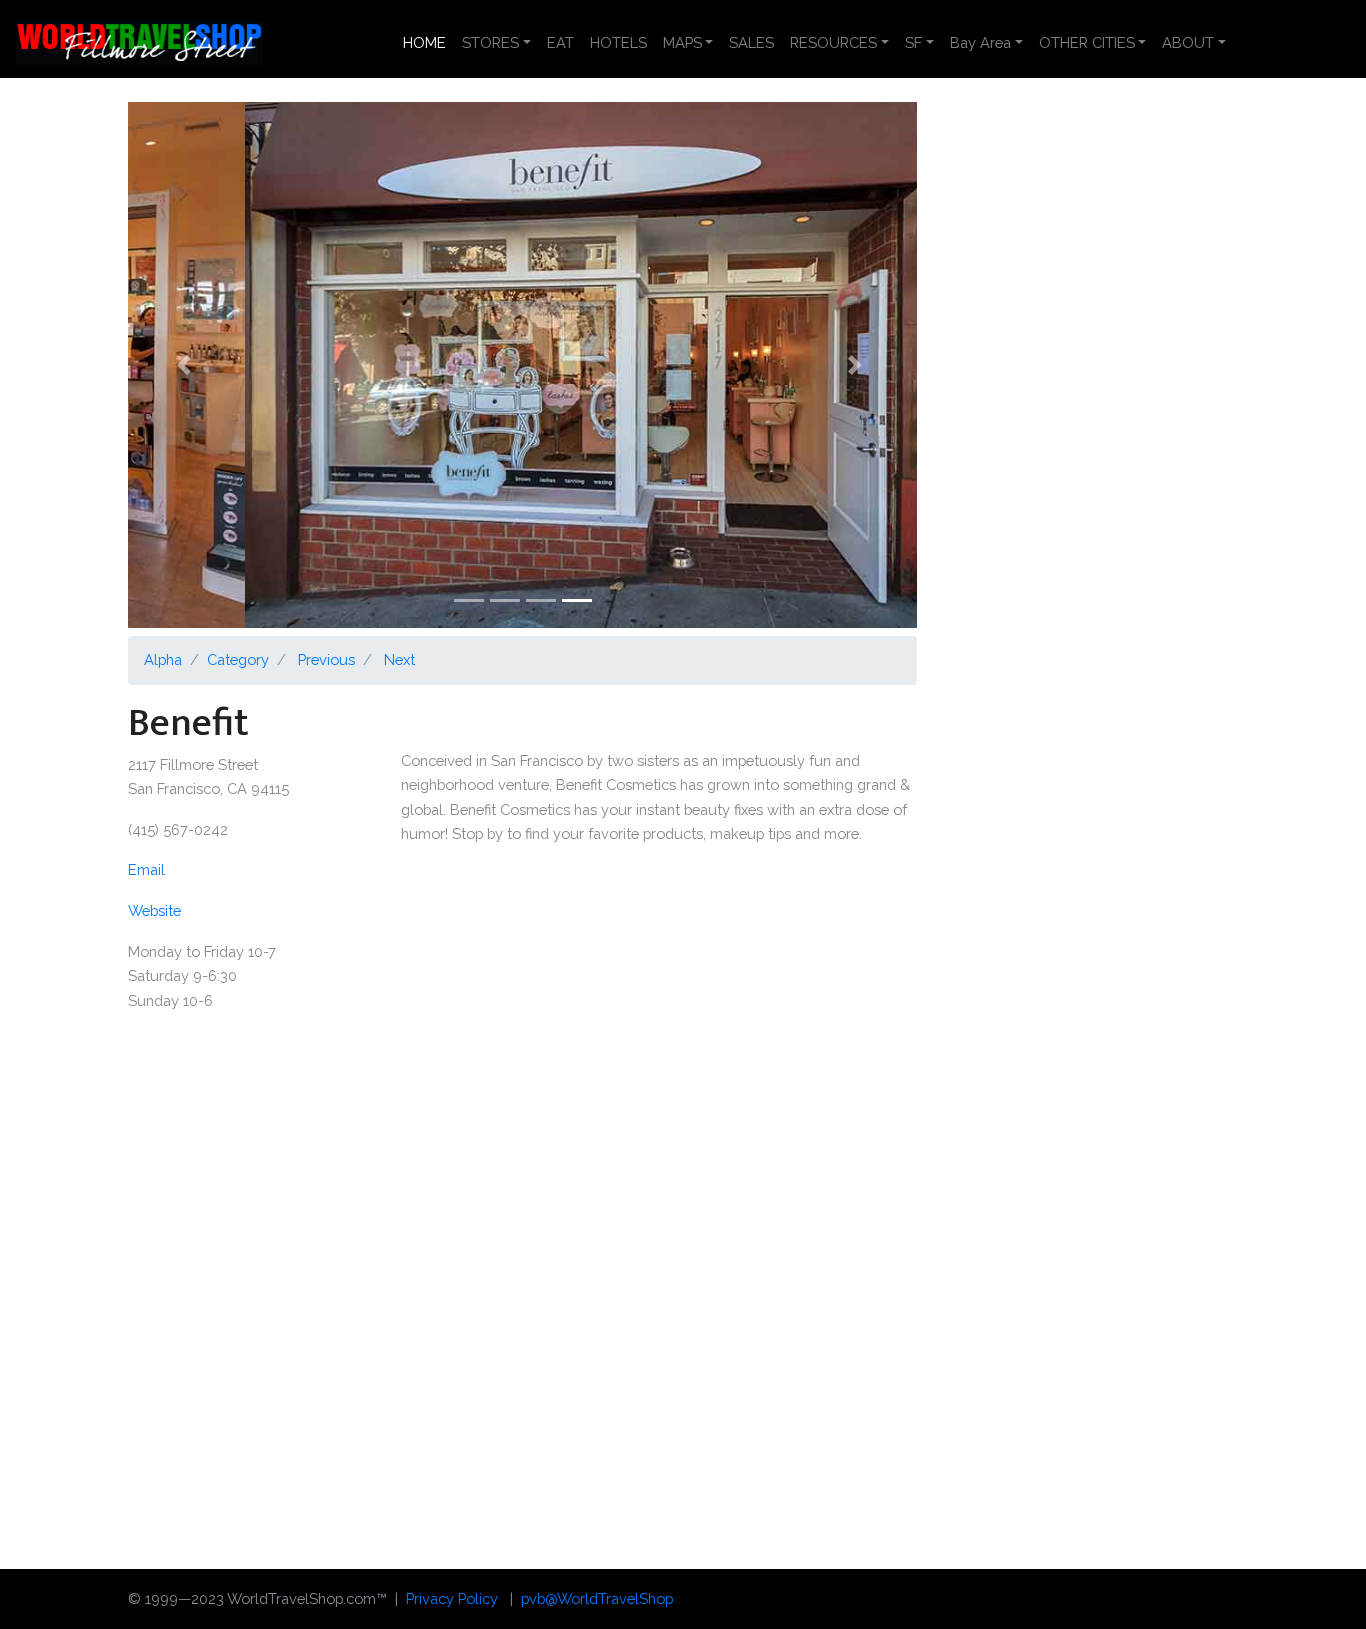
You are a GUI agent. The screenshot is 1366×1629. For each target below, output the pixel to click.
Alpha (163, 659)
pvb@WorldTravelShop (597, 1598)
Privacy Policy (452, 1598)
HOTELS (618, 42)
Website (154, 910)
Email (146, 869)
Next (399, 659)
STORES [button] (490, 42)
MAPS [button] (682, 42)
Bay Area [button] (980, 42)
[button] (187, 365)
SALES (751, 42)
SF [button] (913, 42)
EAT (560, 42)
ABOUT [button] (1188, 42)
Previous (326, 659)
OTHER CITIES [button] (1087, 42)
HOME (428, 42)
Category (238, 659)
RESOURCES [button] (833, 42)
